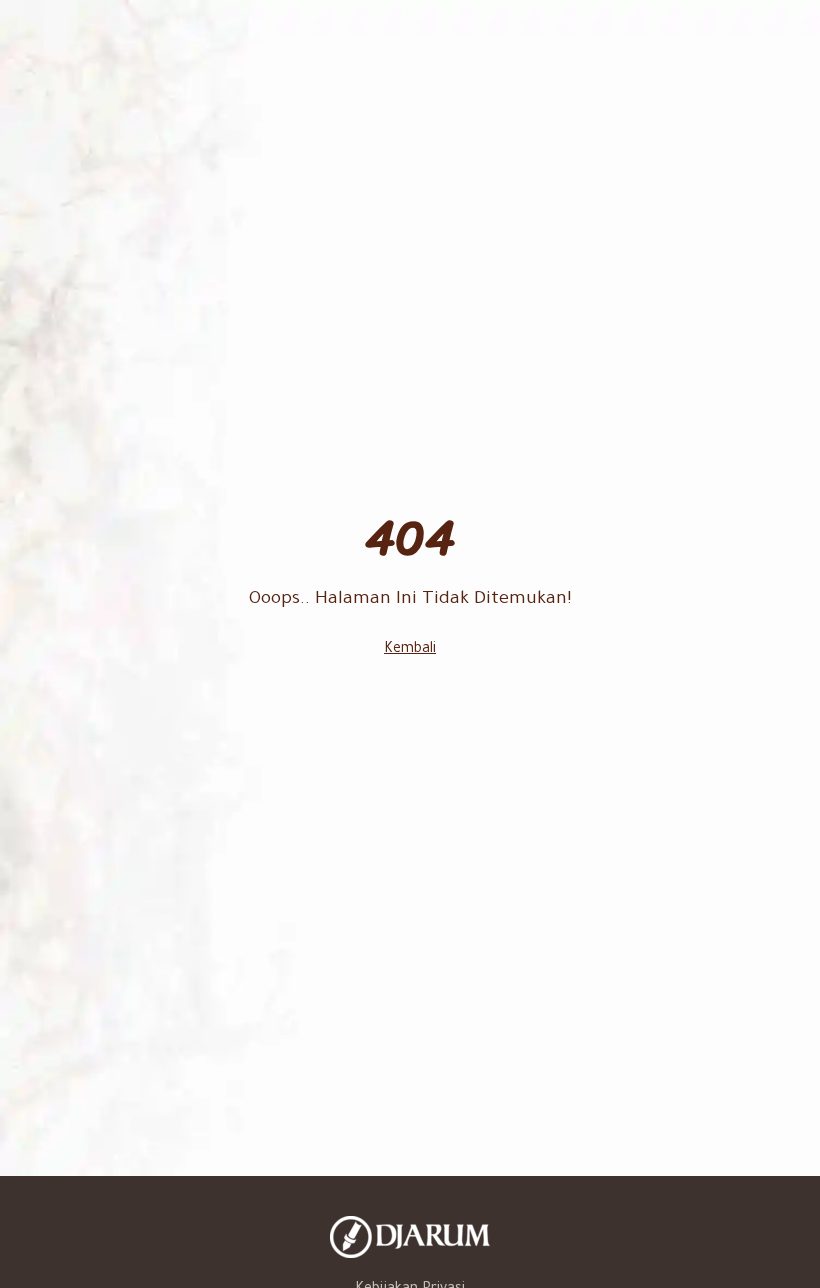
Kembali (410, 650)
